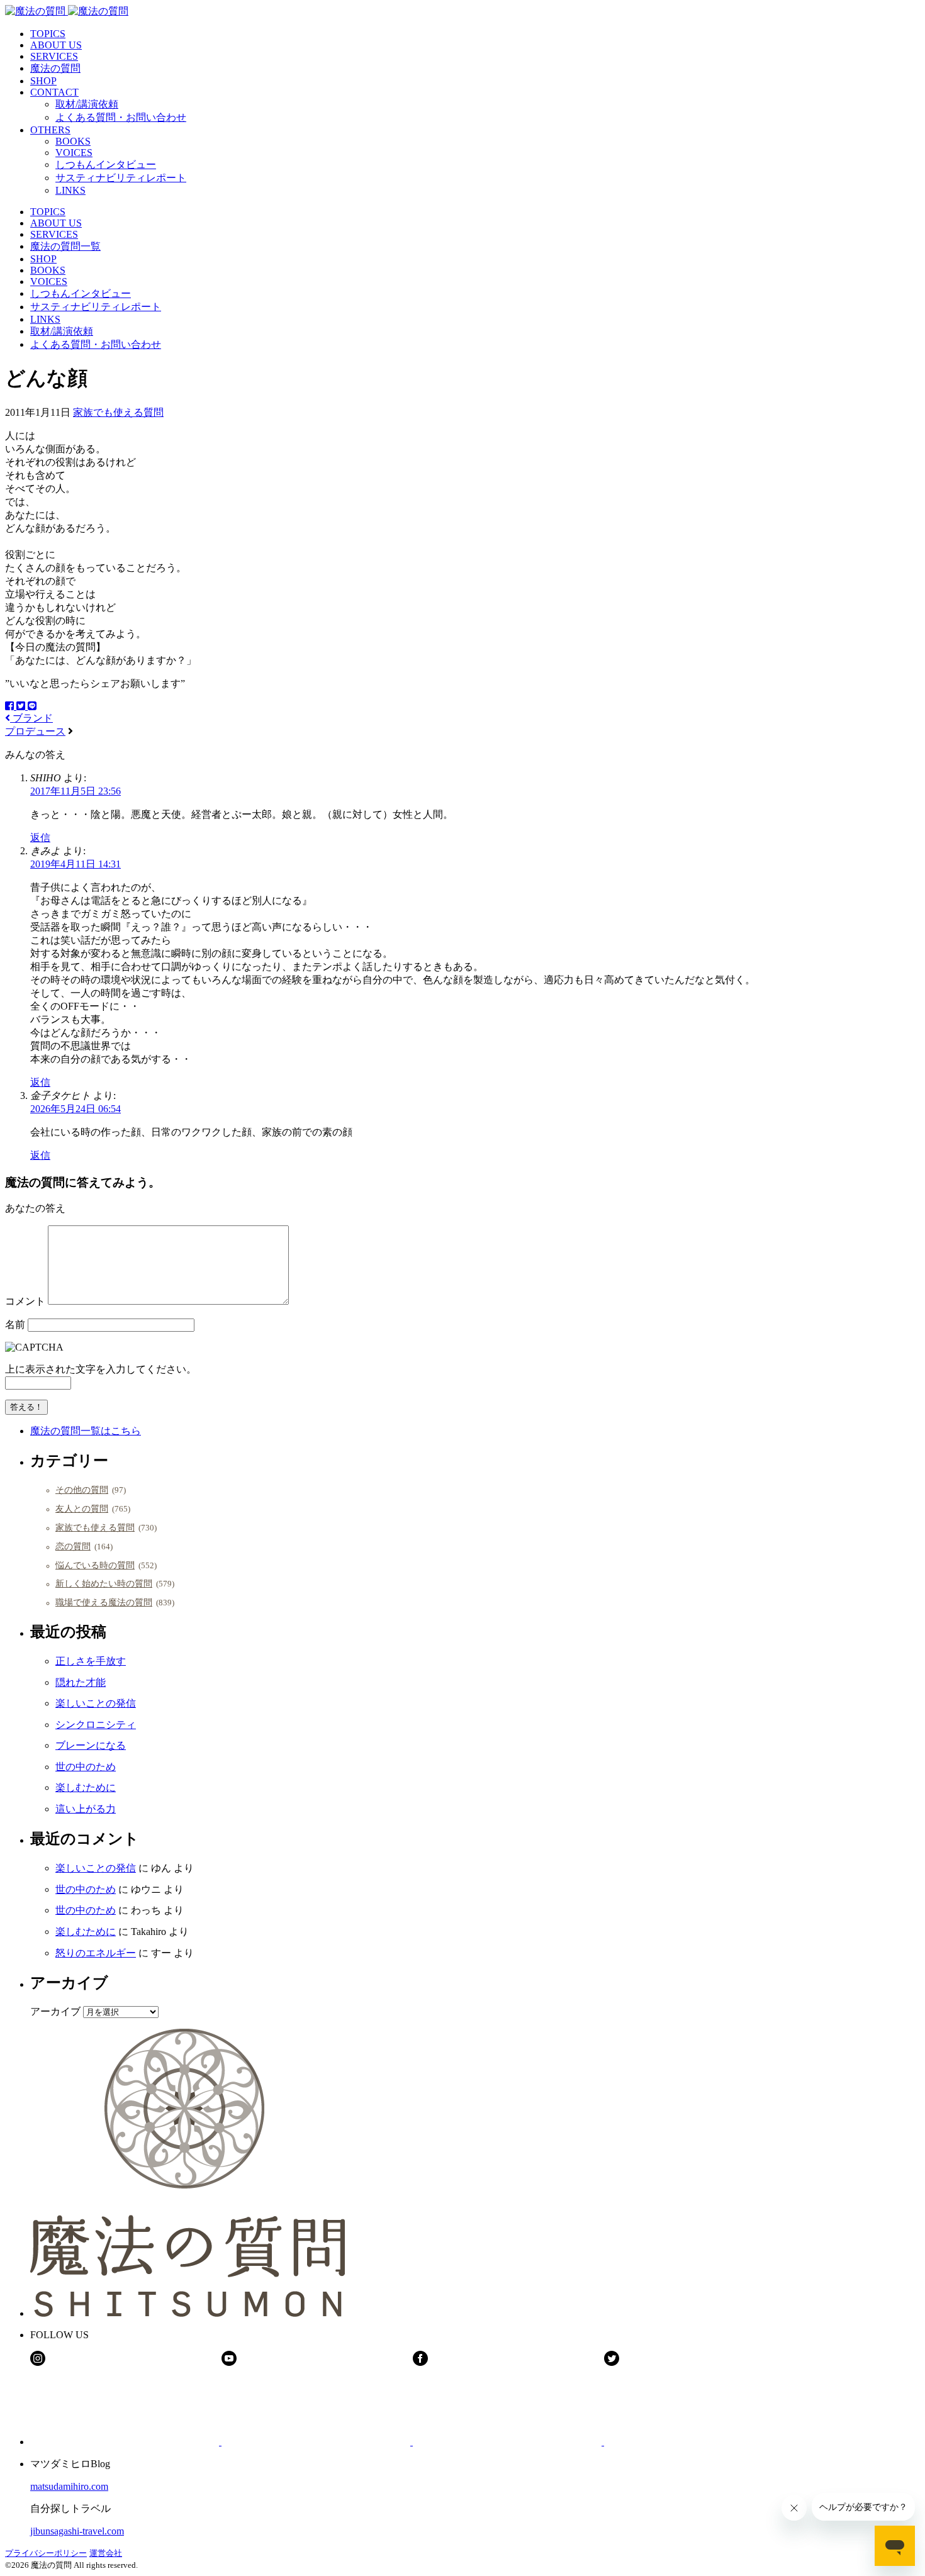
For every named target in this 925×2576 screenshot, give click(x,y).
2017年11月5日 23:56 (76, 791)
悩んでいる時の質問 (95, 1565)
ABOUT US (56, 45)
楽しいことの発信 (96, 1703)
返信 (40, 838)
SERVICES (54, 56)
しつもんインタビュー (106, 164)
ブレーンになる (91, 1745)
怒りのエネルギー (96, 1953)
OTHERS (50, 130)
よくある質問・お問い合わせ (121, 117)
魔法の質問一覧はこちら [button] (86, 1431)
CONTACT (54, 92)
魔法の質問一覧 (65, 246)
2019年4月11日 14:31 (76, 864)
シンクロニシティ (96, 1725)
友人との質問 (82, 1508)
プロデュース (35, 731)
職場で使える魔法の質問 (104, 1602)
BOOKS (73, 141)
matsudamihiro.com (69, 2486)
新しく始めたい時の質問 (104, 1583)
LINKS (70, 190)
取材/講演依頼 (87, 104)
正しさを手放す (91, 1661)
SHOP (43, 81)
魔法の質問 (55, 68)
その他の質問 (82, 1490)
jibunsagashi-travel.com (77, 2531)
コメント (25, 1301)
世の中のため (86, 1767)
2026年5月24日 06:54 (76, 1109)
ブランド (31, 718)
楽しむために (86, 1787)
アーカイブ (55, 2011)
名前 (15, 1324)
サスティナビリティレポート (121, 178)
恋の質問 (73, 1546)
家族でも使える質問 (118, 412)
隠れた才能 (81, 1682)
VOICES (74, 153)
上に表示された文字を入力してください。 (101, 1369)
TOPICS (48, 34)
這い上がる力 (86, 1809)
